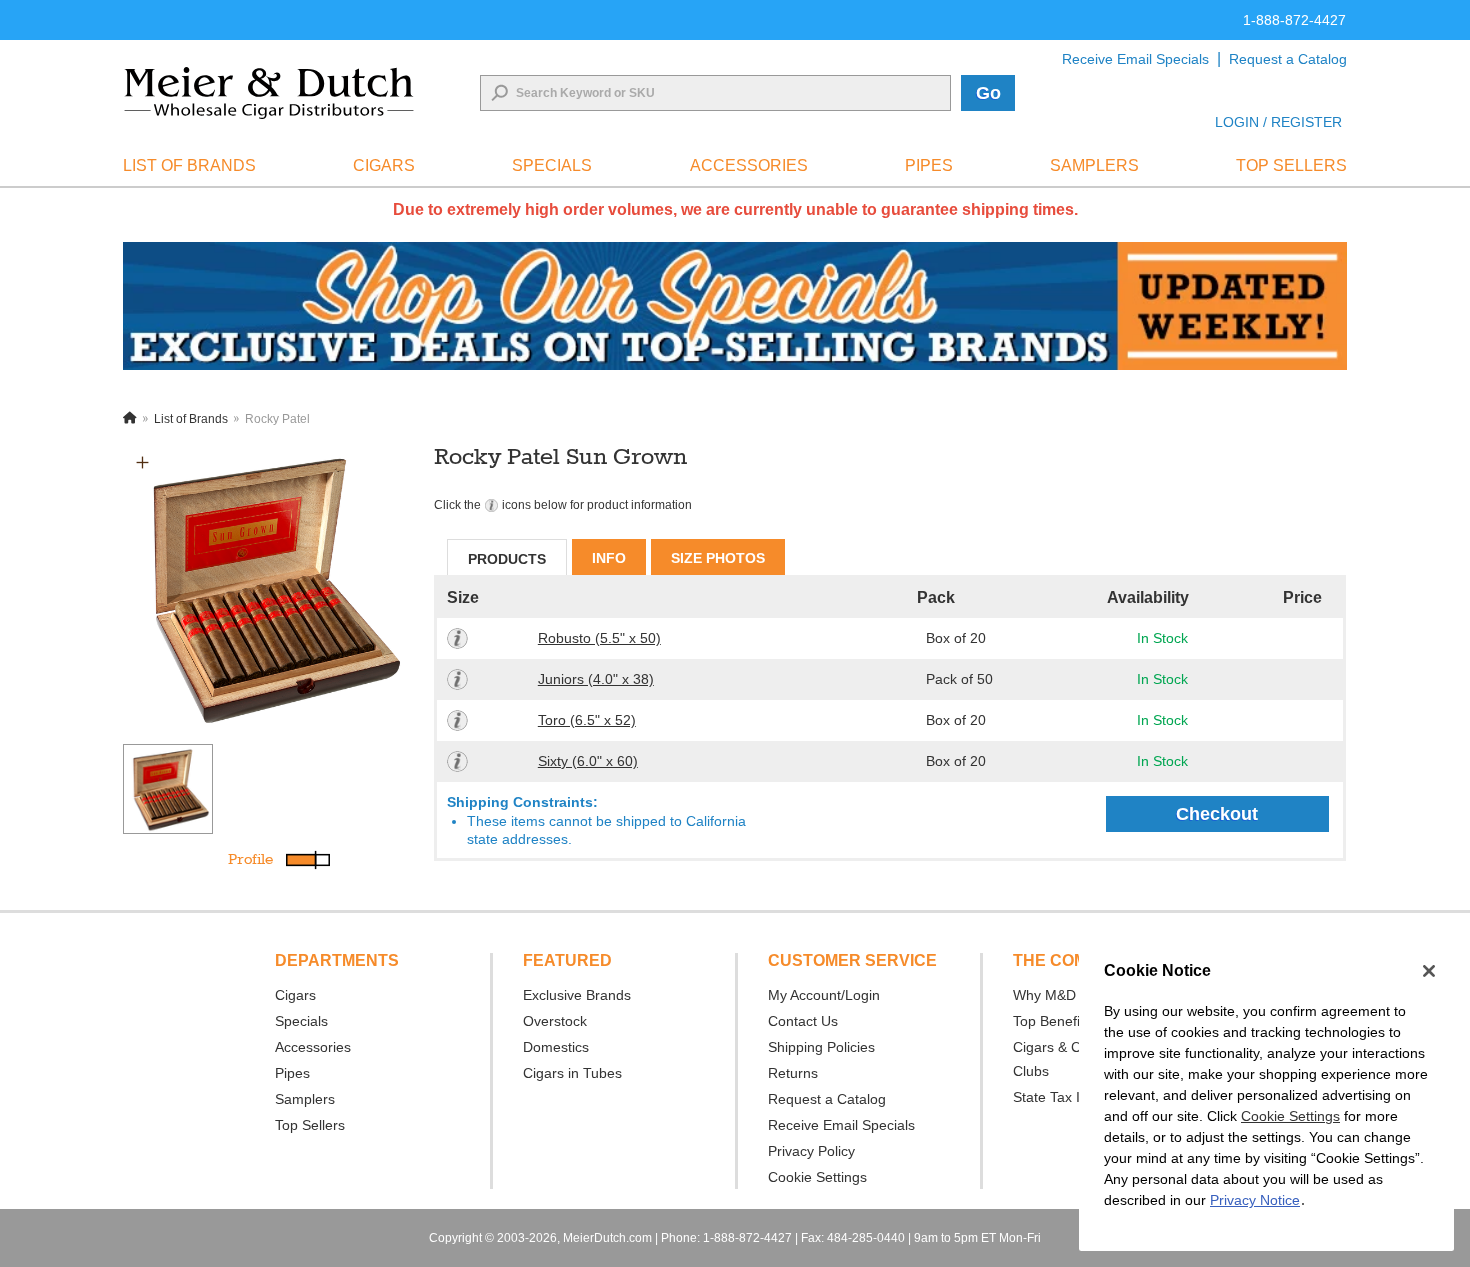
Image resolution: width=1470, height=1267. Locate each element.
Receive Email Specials (1135, 59)
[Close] (1429, 971)
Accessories (313, 1047)
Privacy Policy (811, 1151)
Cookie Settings (1290, 1116)
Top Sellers (310, 1125)
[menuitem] (189, 166)
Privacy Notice (1255, 1200)
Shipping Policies (821, 1047)
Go (988, 93)
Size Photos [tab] (718, 558)
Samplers (305, 1099)
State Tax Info (1056, 1097)
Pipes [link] (929, 165)
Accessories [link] (749, 165)
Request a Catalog (1288, 59)
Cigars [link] (384, 165)
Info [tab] (609, 558)
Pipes (292, 1073)
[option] (267, 587)
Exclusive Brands (577, 995)
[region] (1266, 1096)
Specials (301, 1021)
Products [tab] (507, 559)
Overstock (555, 1021)
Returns (793, 1073)
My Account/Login (824, 995)
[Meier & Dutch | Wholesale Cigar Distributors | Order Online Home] (269, 93)
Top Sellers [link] (1291, 165)
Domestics (556, 1047)
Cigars (295, 995)
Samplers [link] (1094, 165)
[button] (142, 462)
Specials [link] (552, 165)
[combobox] (715, 93)
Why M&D (1044, 995)
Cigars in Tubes (572, 1073)
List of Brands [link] (189, 165)
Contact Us (803, 1021)
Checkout (1217, 814)
